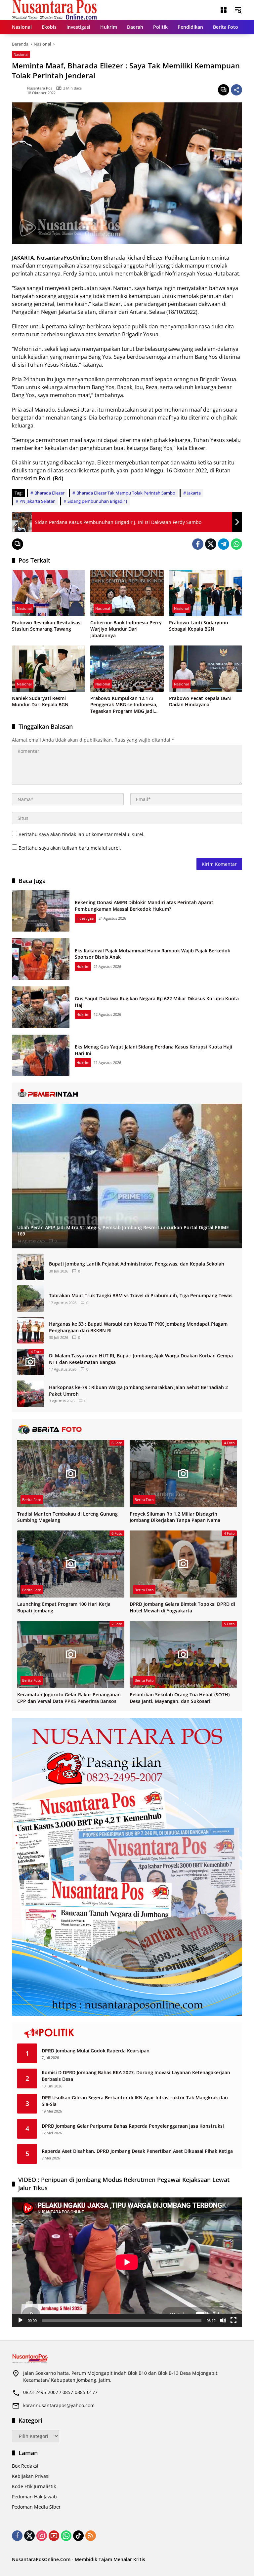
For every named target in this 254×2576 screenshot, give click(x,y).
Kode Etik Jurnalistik (34, 2486)
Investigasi (85, 918)
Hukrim (83, 966)
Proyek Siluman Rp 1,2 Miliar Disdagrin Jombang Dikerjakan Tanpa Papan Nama (175, 1517)
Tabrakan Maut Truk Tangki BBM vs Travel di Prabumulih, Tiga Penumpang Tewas (141, 1295)
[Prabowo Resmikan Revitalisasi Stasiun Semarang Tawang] (48, 593)
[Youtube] (54, 2536)
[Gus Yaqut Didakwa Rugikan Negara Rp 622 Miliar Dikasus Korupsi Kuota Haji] (41, 1007)
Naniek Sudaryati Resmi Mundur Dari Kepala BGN (40, 701)
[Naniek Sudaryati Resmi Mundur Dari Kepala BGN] (48, 668)
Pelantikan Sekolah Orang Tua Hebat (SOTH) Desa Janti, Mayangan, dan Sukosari (180, 1698)
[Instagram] (42, 2536)
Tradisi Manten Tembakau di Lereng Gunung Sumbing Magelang (67, 1517)
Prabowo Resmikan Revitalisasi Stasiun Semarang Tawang (47, 626)
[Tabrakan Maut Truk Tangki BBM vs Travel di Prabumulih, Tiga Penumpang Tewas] (30, 1299)
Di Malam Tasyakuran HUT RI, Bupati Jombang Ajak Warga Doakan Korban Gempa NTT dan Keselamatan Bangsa (141, 1359)
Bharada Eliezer (49, 493)
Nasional (21, 54)
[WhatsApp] (236, 544)
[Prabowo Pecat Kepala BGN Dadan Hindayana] (206, 668)
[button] (238, 10)
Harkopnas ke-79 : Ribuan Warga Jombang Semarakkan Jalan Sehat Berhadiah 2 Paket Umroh (138, 1391)
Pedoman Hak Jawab (34, 2497)
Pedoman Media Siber (36, 2507)
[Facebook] (198, 544)
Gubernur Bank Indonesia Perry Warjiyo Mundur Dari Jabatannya (126, 629)
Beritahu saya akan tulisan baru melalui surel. (70, 848)
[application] (127, 2262)
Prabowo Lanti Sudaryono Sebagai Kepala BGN (199, 626)
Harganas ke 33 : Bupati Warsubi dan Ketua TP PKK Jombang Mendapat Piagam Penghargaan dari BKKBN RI (138, 1327)
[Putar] (21, 2320)
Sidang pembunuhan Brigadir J (97, 501)
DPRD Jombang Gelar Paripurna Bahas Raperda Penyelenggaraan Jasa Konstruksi (133, 2126)
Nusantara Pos (40, 88)
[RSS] (91, 2536)
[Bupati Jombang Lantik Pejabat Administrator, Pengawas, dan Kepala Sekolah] (30, 1267)
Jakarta (194, 493)
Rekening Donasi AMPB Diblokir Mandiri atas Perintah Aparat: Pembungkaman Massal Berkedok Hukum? (145, 906)
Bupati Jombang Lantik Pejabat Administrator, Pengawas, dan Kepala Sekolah (137, 1264)
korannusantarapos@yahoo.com (59, 2405)
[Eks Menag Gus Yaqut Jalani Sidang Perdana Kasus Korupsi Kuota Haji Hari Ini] (41, 1055)
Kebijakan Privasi (31, 2476)
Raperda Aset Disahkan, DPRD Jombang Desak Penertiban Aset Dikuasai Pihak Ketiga (137, 2151)
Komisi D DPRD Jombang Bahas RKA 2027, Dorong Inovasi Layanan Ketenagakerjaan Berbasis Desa (136, 2076)
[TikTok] (78, 2536)
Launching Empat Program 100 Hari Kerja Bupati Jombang (64, 1607)
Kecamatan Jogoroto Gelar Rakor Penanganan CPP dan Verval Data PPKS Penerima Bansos (69, 1698)
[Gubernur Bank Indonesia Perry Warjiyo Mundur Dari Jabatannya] (127, 593)
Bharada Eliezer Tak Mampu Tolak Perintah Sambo (126, 493)
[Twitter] (211, 544)
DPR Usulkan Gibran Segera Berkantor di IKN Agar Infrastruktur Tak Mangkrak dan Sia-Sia (135, 2101)
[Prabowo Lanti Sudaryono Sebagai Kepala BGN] (206, 593)
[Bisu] (223, 2320)
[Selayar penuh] (233, 2320)
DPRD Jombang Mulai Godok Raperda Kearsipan (96, 2051)
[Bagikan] (236, 90)
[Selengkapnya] (127, 1093)
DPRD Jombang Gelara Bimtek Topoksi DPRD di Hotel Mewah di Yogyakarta (182, 1607)
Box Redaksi (25, 2466)
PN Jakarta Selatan (38, 501)
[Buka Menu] (224, 10)
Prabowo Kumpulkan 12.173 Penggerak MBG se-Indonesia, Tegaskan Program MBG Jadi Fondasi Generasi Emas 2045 (124, 705)
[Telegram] (224, 544)
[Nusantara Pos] (54, 9)
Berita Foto (32, 1500)
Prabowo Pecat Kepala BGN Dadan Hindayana (200, 701)
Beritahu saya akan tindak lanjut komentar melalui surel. (82, 834)
